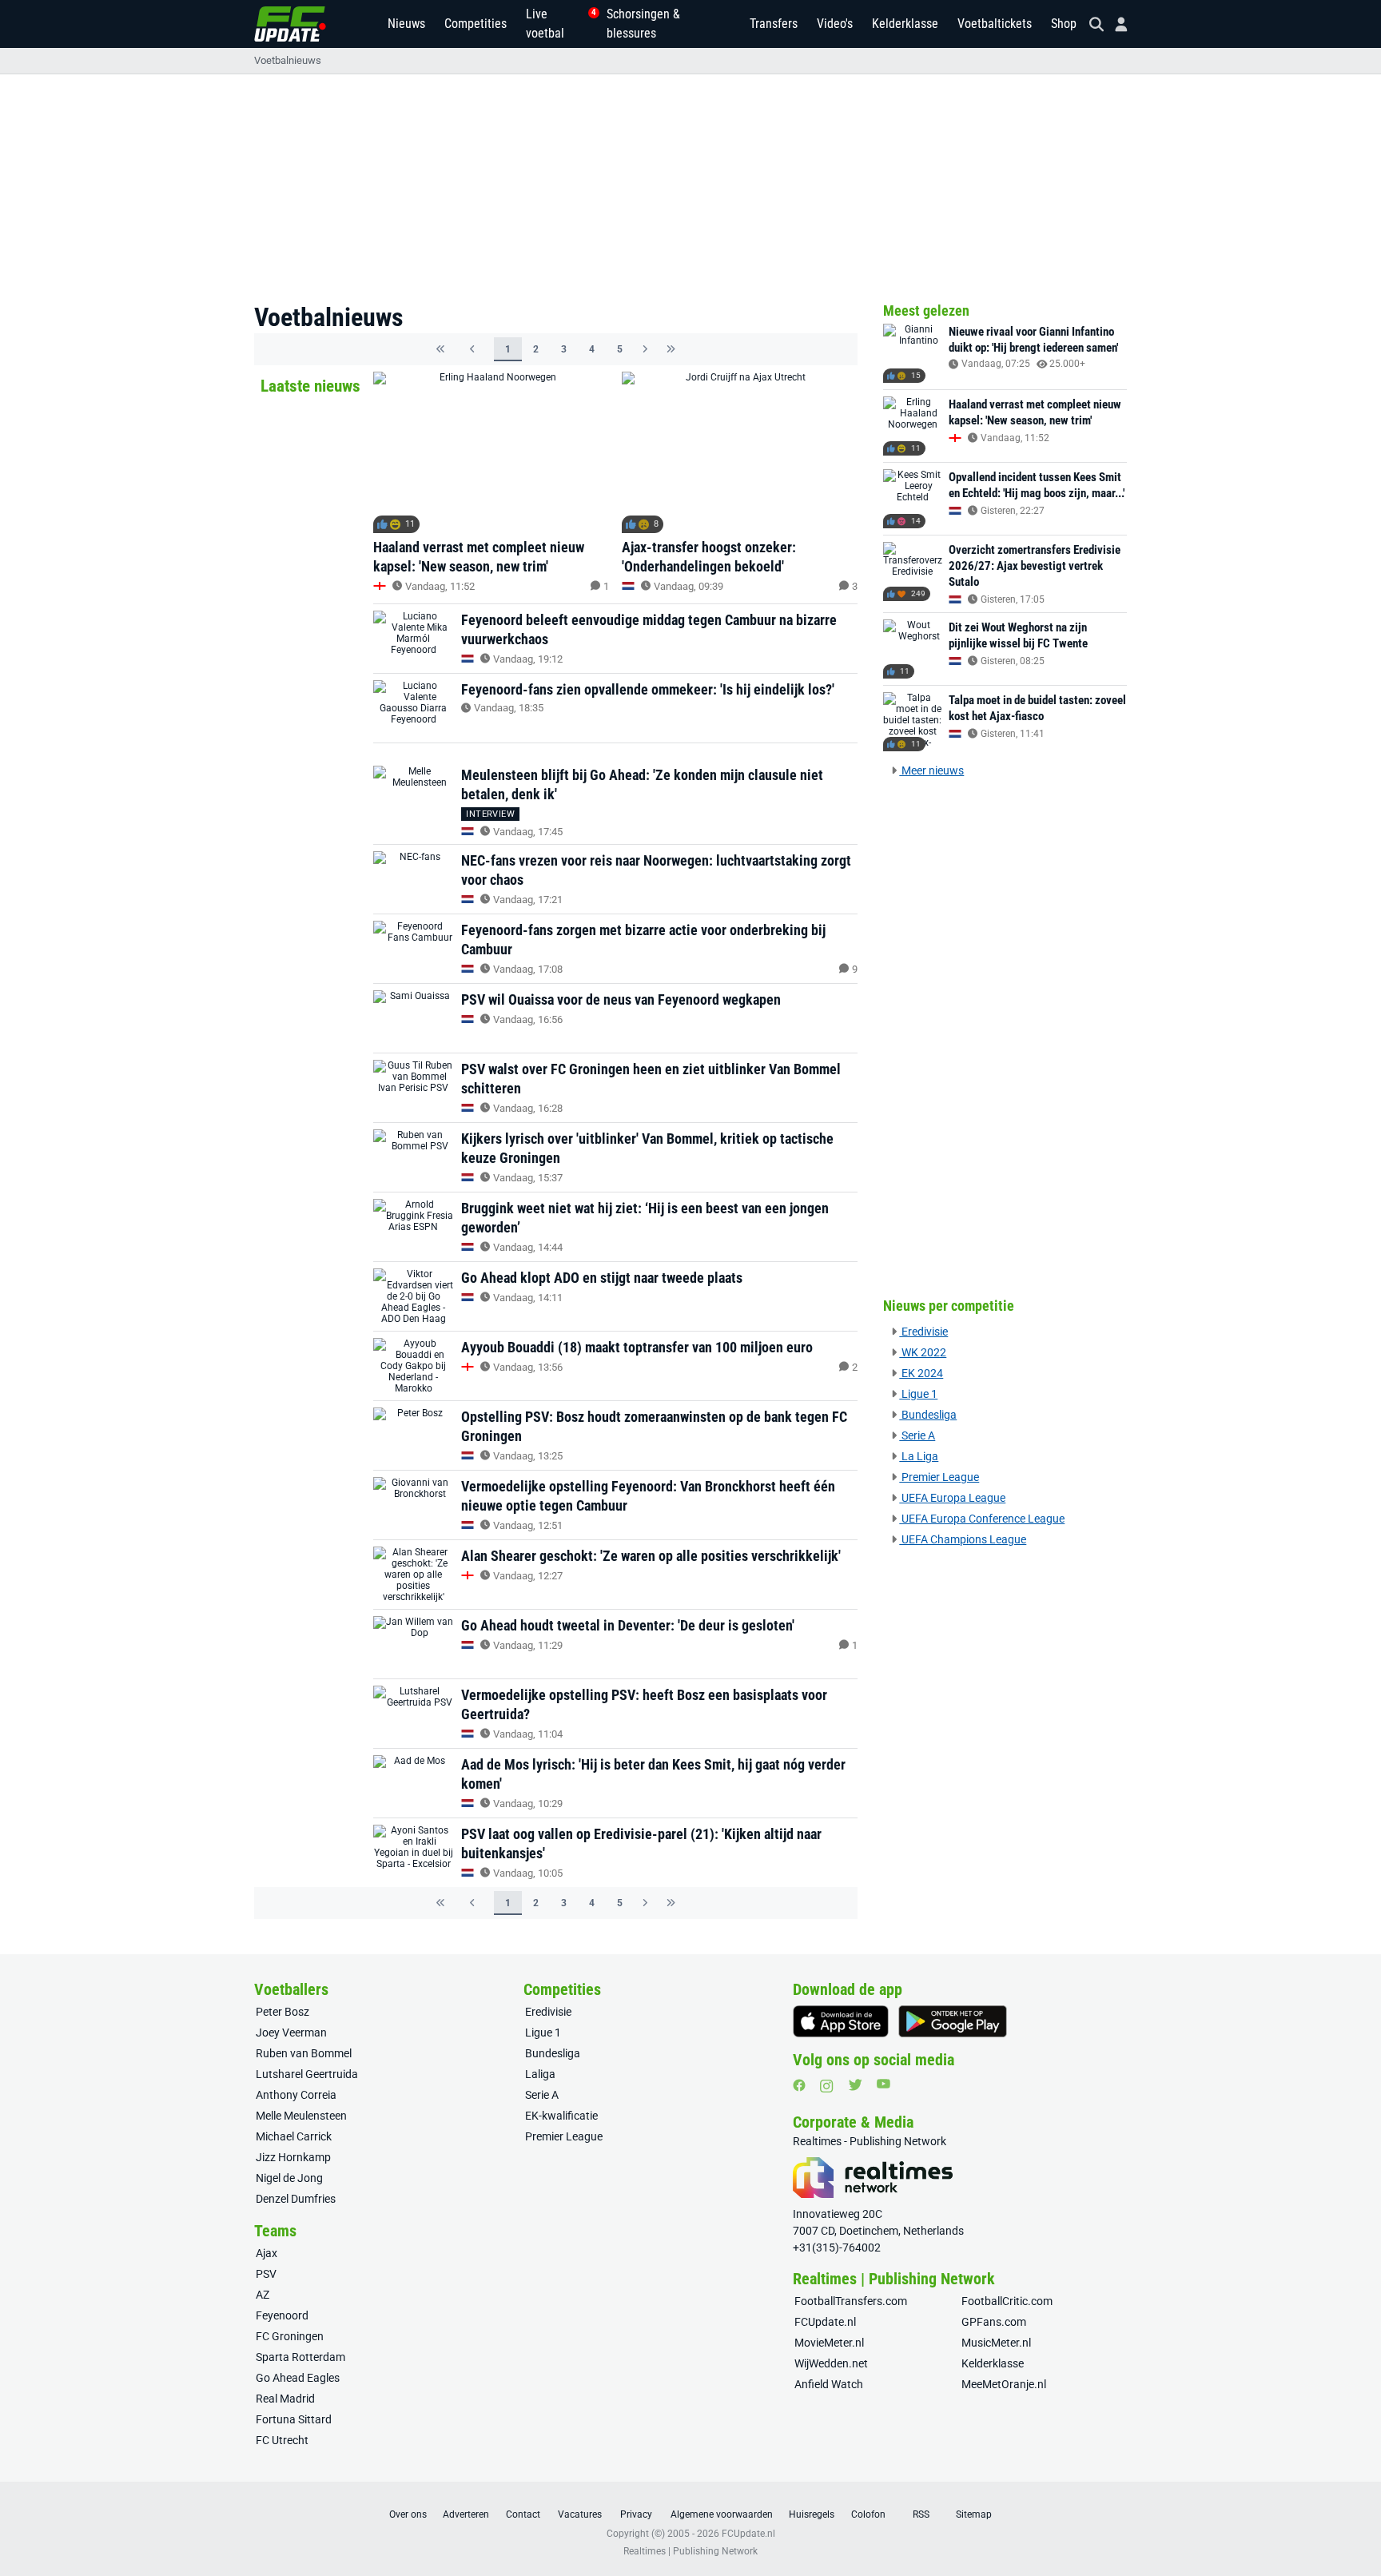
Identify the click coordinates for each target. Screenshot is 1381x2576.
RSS (921, 2514)
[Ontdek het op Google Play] (953, 2021)
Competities (476, 24)
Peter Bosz (283, 2012)
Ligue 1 (918, 1394)
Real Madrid (285, 2399)
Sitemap (974, 2514)
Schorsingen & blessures (643, 24)
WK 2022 (923, 1352)
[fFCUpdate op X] (855, 2085)
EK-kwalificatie (561, 2116)
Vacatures (580, 2514)
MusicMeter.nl (996, 2343)
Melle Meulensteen (301, 2116)
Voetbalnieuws (288, 60)
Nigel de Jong (289, 2178)
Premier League (939, 1477)
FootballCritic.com (1007, 2301)
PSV (266, 2274)
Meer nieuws (931, 770)
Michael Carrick (294, 2136)
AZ (263, 2295)
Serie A (917, 1435)
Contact (523, 2514)
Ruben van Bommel (304, 2053)
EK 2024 (921, 1373)
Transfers (774, 24)
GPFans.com (994, 2322)
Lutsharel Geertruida (307, 2074)
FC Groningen (290, 2336)
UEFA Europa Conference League (982, 1519)
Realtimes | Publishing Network (690, 2551)
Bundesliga (928, 1415)
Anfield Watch (829, 2384)
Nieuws (406, 24)
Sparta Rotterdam (300, 2357)
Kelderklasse (905, 24)
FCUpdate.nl (825, 2322)
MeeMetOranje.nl (1004, 2384)
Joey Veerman (291, 2033)
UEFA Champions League (963, 1539)
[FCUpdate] (290, 24)
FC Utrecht (282, 2440)
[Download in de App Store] (841, 2021)
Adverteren (466, 2514)
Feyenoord (282, 2315)
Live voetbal (557, 24)
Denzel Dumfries (296, 2199)
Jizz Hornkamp (293, 2157)
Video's (835, 24)
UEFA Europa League (952, 1498)
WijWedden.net (831, 2363)
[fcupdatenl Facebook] (799, 2085)
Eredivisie (923, 1332)
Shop (1064, 24)
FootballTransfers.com (851, 2301)
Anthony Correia (296, 2095)
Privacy (636, 2514)
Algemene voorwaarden (722, 2514)
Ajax (267, 2253)
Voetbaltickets (995, 24)
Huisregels (812, 2514)
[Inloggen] (1115, 24)
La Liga (919, 1456)
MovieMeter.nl (829, 2343)
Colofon (868, 2514)
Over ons (408, 2514)
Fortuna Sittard (294, 2419)
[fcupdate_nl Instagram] (827, 2086)
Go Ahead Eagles (298, 2378)
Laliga (540, 2074)
